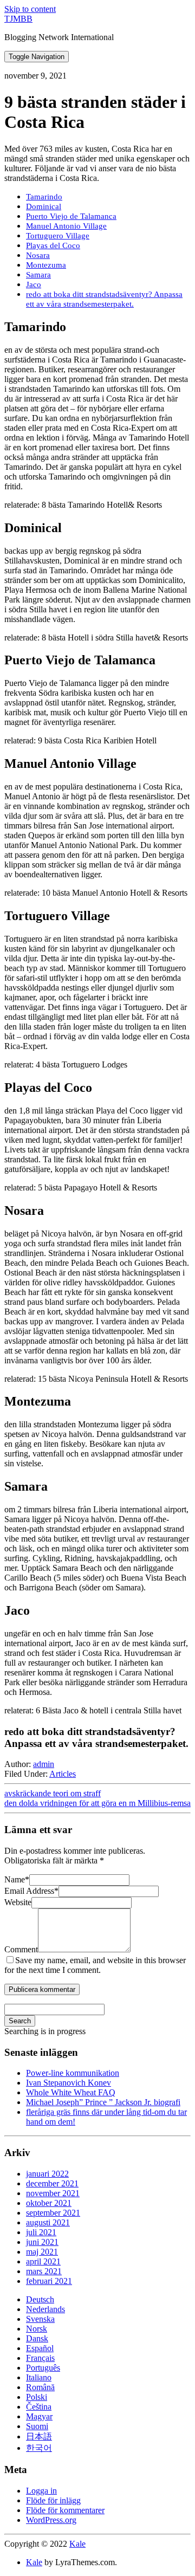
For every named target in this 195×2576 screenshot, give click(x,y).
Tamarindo (44, 196)
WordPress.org (51, 2520)
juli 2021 (41, 2232)
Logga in (41, 2491)
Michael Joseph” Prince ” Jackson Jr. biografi (103, 2102)
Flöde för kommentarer (65, 2510)
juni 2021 (42, 2242)
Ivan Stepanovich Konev (69, 2083)
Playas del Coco (53, 245)
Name (17, 1879)
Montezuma (46, 265)
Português (43, 2368)
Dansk (37, 2338)
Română (40, 2387)
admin (44, 1764)
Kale (77, 2544)
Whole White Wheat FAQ (71, 2092)
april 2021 (43, 2261)
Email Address (31, 1891)
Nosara (38, 255)
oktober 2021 (49, 2203)
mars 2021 (44, 2271)
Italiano (39, 2377)
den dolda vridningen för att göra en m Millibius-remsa (97, 1803)
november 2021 (53, 2193)
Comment (21, 1949)
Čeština (39, 2407)
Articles (63, 1774)
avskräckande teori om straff (53, 1793)
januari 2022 (47, 2174)
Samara (38, 274)
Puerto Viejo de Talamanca (71, 216)
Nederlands (45, 2309)
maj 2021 (42, 2252)
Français (40, 2358)
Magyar (39, 2416)
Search (20, 2021)
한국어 (39, 2448)
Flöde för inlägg (53, 2500)
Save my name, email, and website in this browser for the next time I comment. (95, 1965)
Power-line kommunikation (73, 2073)
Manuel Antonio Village (66, 226)
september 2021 (53, 2213)
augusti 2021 (48, 2222)
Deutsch (40, 2299)
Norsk (37, 2329)
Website (18, 1902)
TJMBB (18, 19)
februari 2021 (49, 2281)
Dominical (44, 206)
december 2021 (52, 2183)
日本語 (39, 2436)
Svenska (40, 2319)
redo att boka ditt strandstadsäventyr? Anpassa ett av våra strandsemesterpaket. (104, 299)
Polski (37, 2397)
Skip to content (30, 9)
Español (40, 2348)
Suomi (37, 2426)
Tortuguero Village (58, 235)
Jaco (34, 284)
